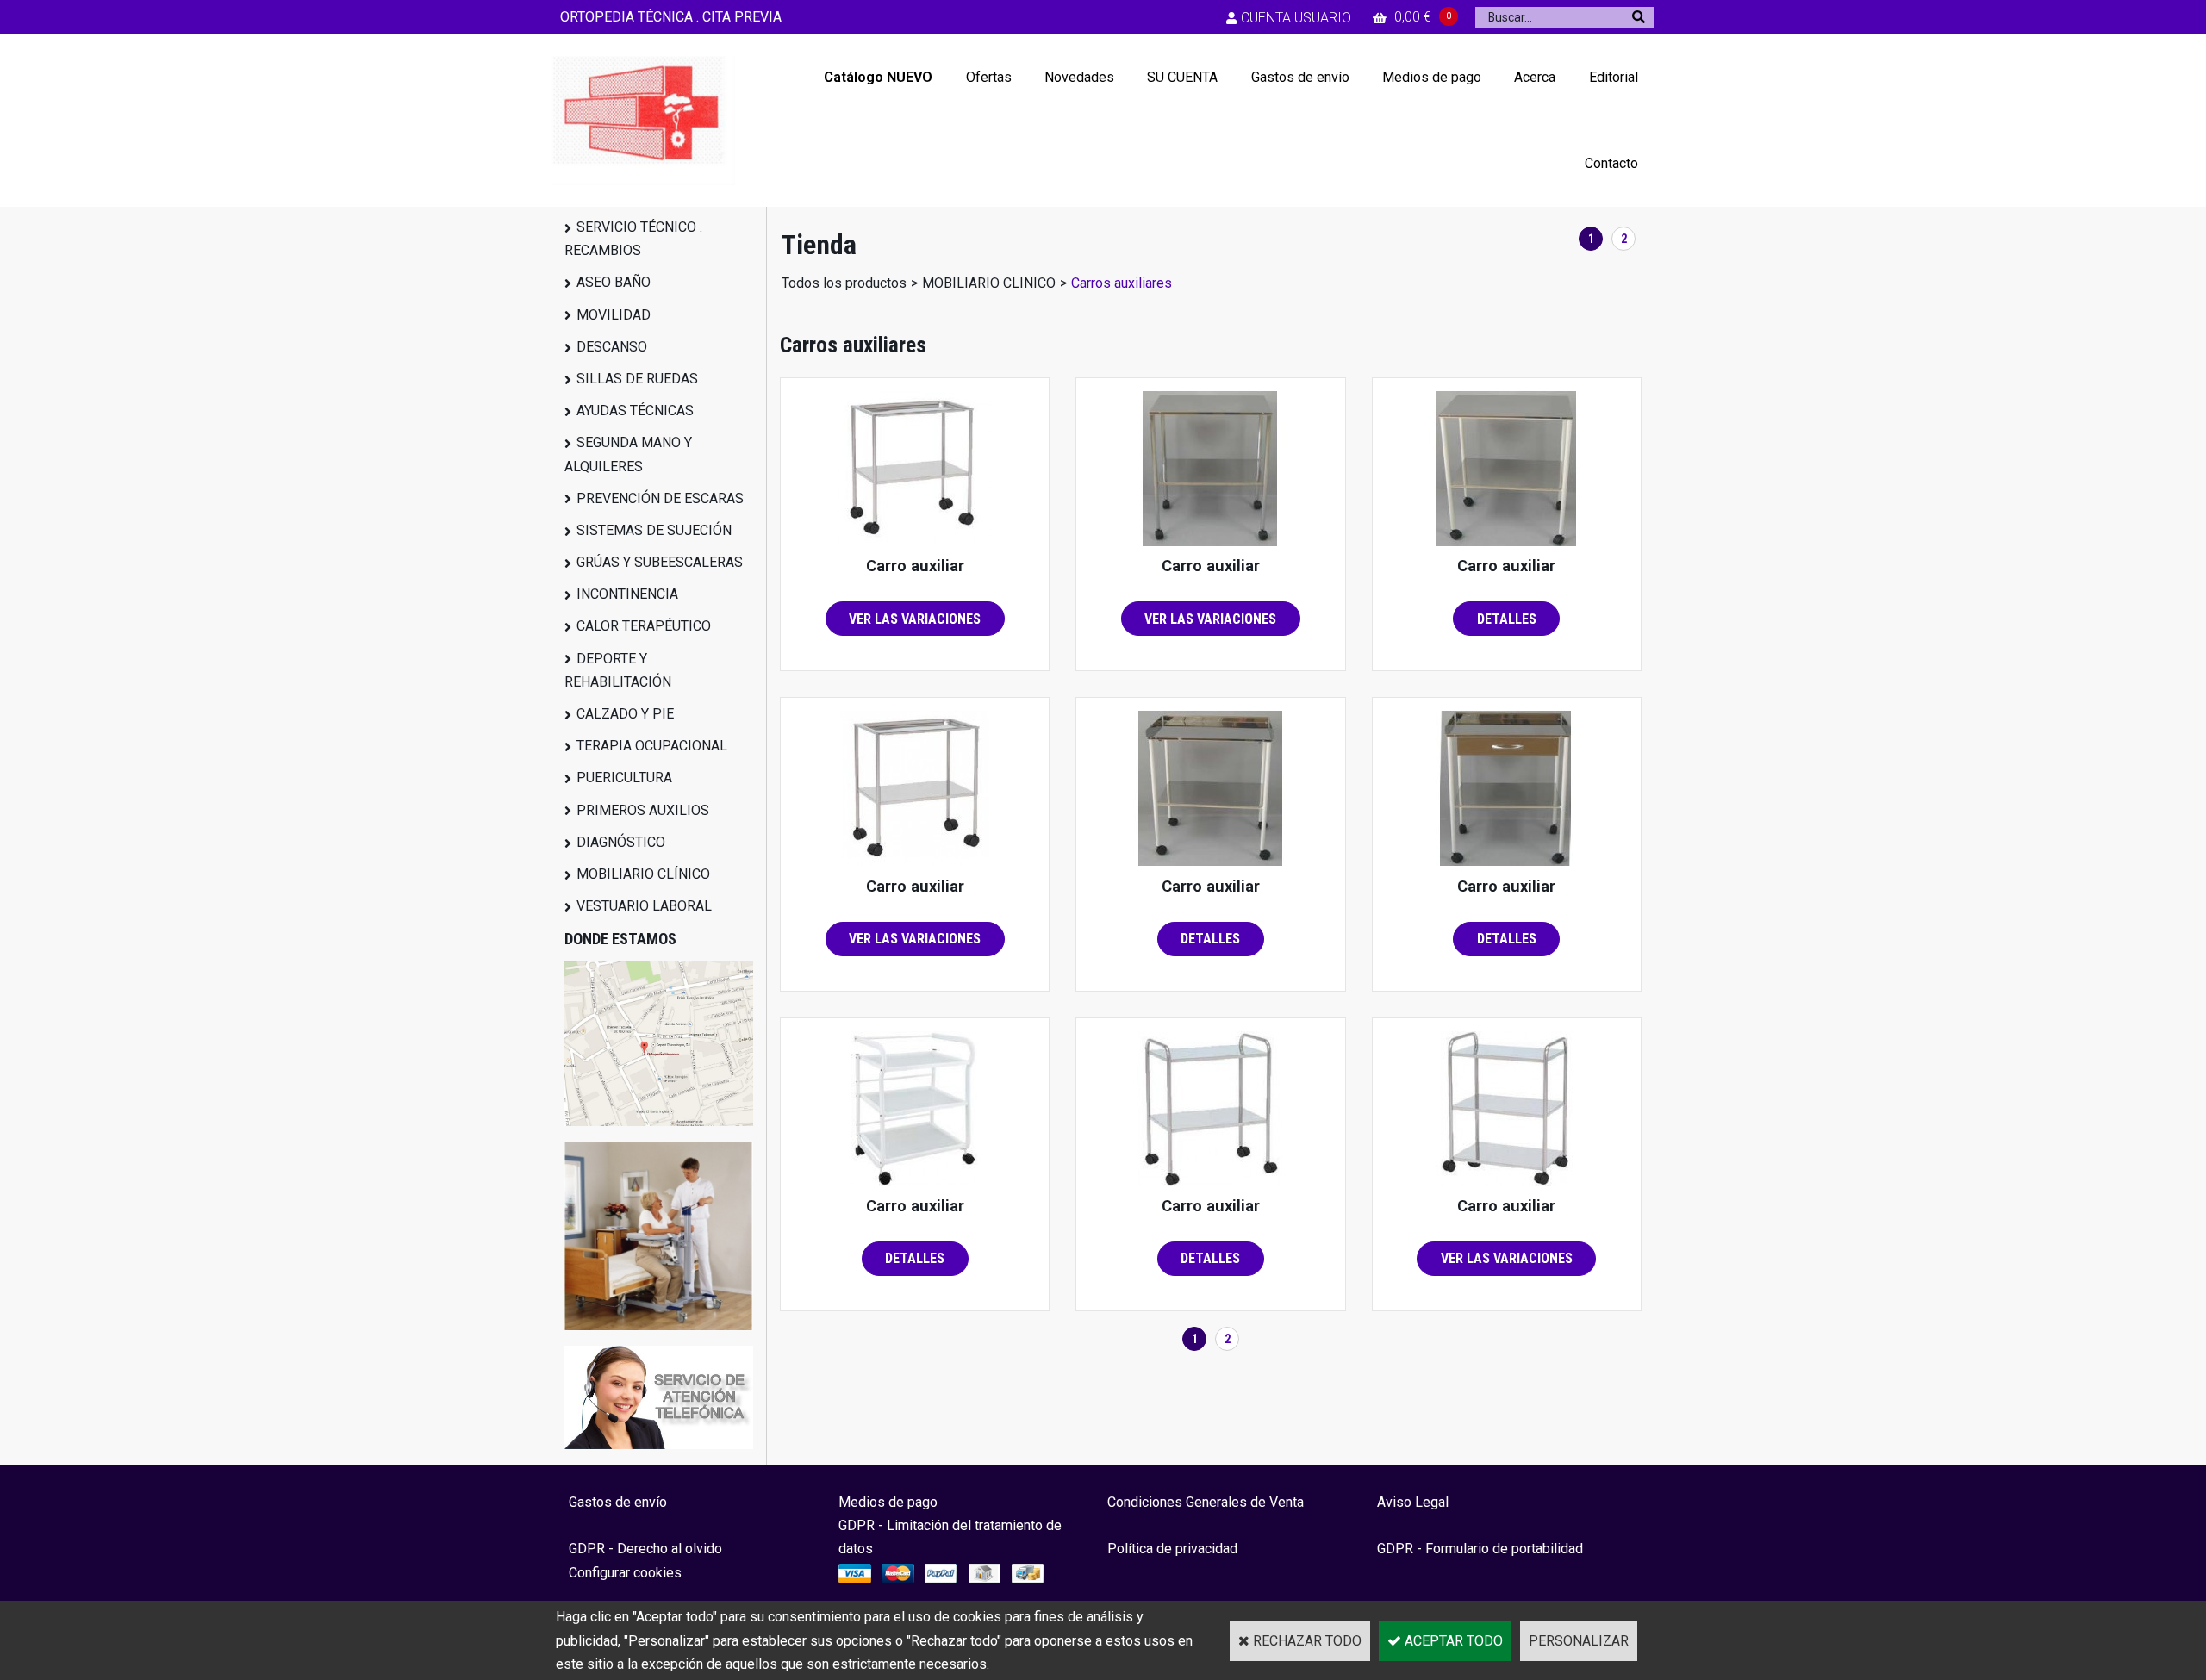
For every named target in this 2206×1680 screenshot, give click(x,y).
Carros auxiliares (1122, 283)
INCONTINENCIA (627, 594)
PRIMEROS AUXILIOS (643, 810)
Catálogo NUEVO (878, 77)
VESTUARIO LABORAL (644, 906)
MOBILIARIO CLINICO (989, 283)
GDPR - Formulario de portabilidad (1480, 1549)
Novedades (1079, 77)
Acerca (1535, 77)
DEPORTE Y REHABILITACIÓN (618, 670)
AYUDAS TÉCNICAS (635, 411)
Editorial (1614, 77)
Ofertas (989, 77)
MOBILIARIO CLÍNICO (643, 874)
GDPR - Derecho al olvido (645, 1549)
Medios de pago (1432, 77)
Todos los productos (844, 283)
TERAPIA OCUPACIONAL (652, 746)
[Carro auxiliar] (915, 541)
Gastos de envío (1300, 77)
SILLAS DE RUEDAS (637, 379)
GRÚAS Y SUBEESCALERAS (660, 562)
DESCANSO (612, 347)
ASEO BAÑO (614, 282)
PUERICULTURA (624, 778)
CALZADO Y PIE (625, 714)
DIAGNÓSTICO (621, 842)
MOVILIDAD (614, 315)
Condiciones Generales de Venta (1206, 1502)
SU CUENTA (1182, 77)
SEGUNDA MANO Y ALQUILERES (628, 454)
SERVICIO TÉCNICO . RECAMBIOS (633, 239)
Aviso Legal (1413, 1502)
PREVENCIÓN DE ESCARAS (660, 498)
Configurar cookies (625, 1573)
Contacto (1611, 163)
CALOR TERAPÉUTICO (644, 626)
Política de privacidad (1172, 1549)
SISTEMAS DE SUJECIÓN (654, 530)
